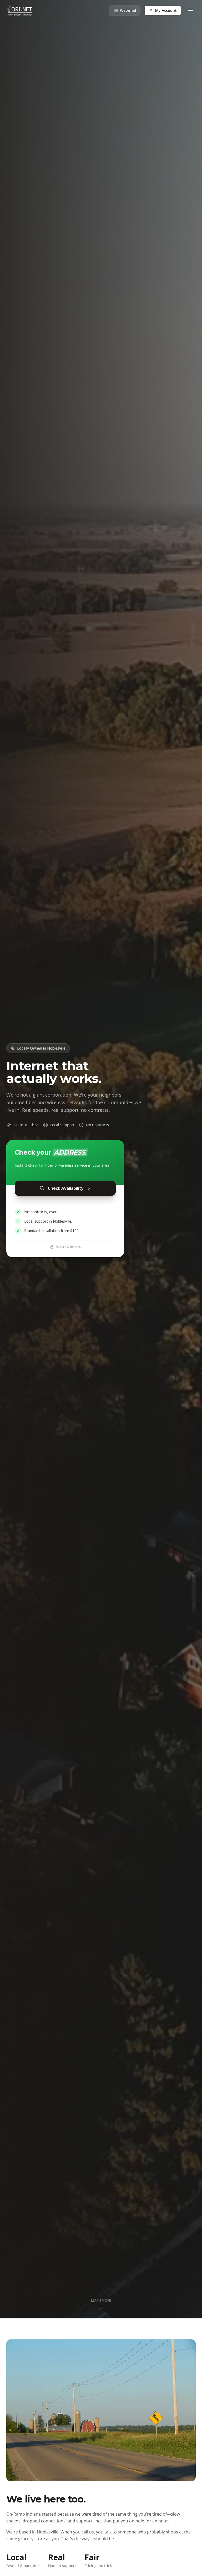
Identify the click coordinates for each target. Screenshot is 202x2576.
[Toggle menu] (190, 11)
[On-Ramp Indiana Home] (19, 11)
